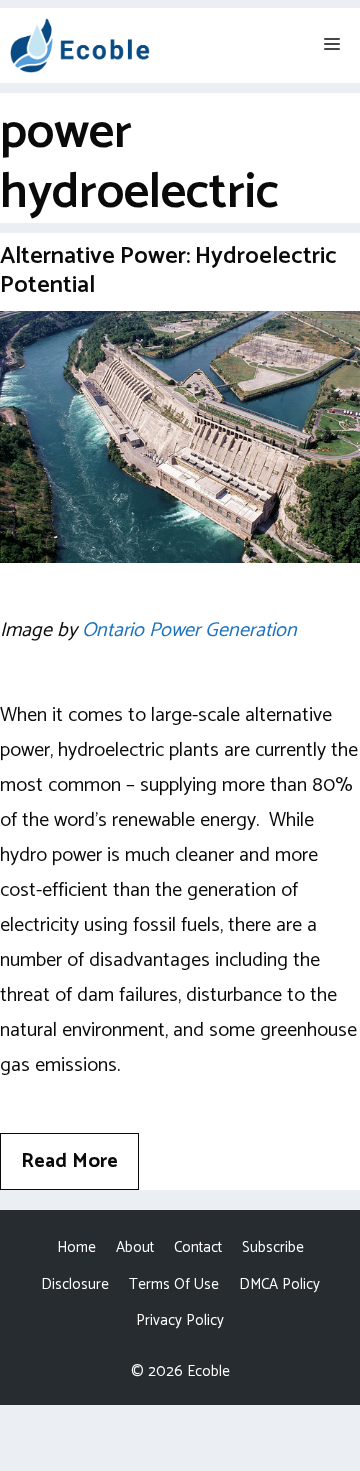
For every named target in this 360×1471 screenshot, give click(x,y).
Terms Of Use (174, 1284)
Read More (69, 1161)
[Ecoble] (80, 45)
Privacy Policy (180, 1320)
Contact (198, 1247)
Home (76, 1247)
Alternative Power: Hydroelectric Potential (168, 271)
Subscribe (273, 1247)
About (135, 1247)
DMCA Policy (279, 1284)
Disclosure (75, 1284)
